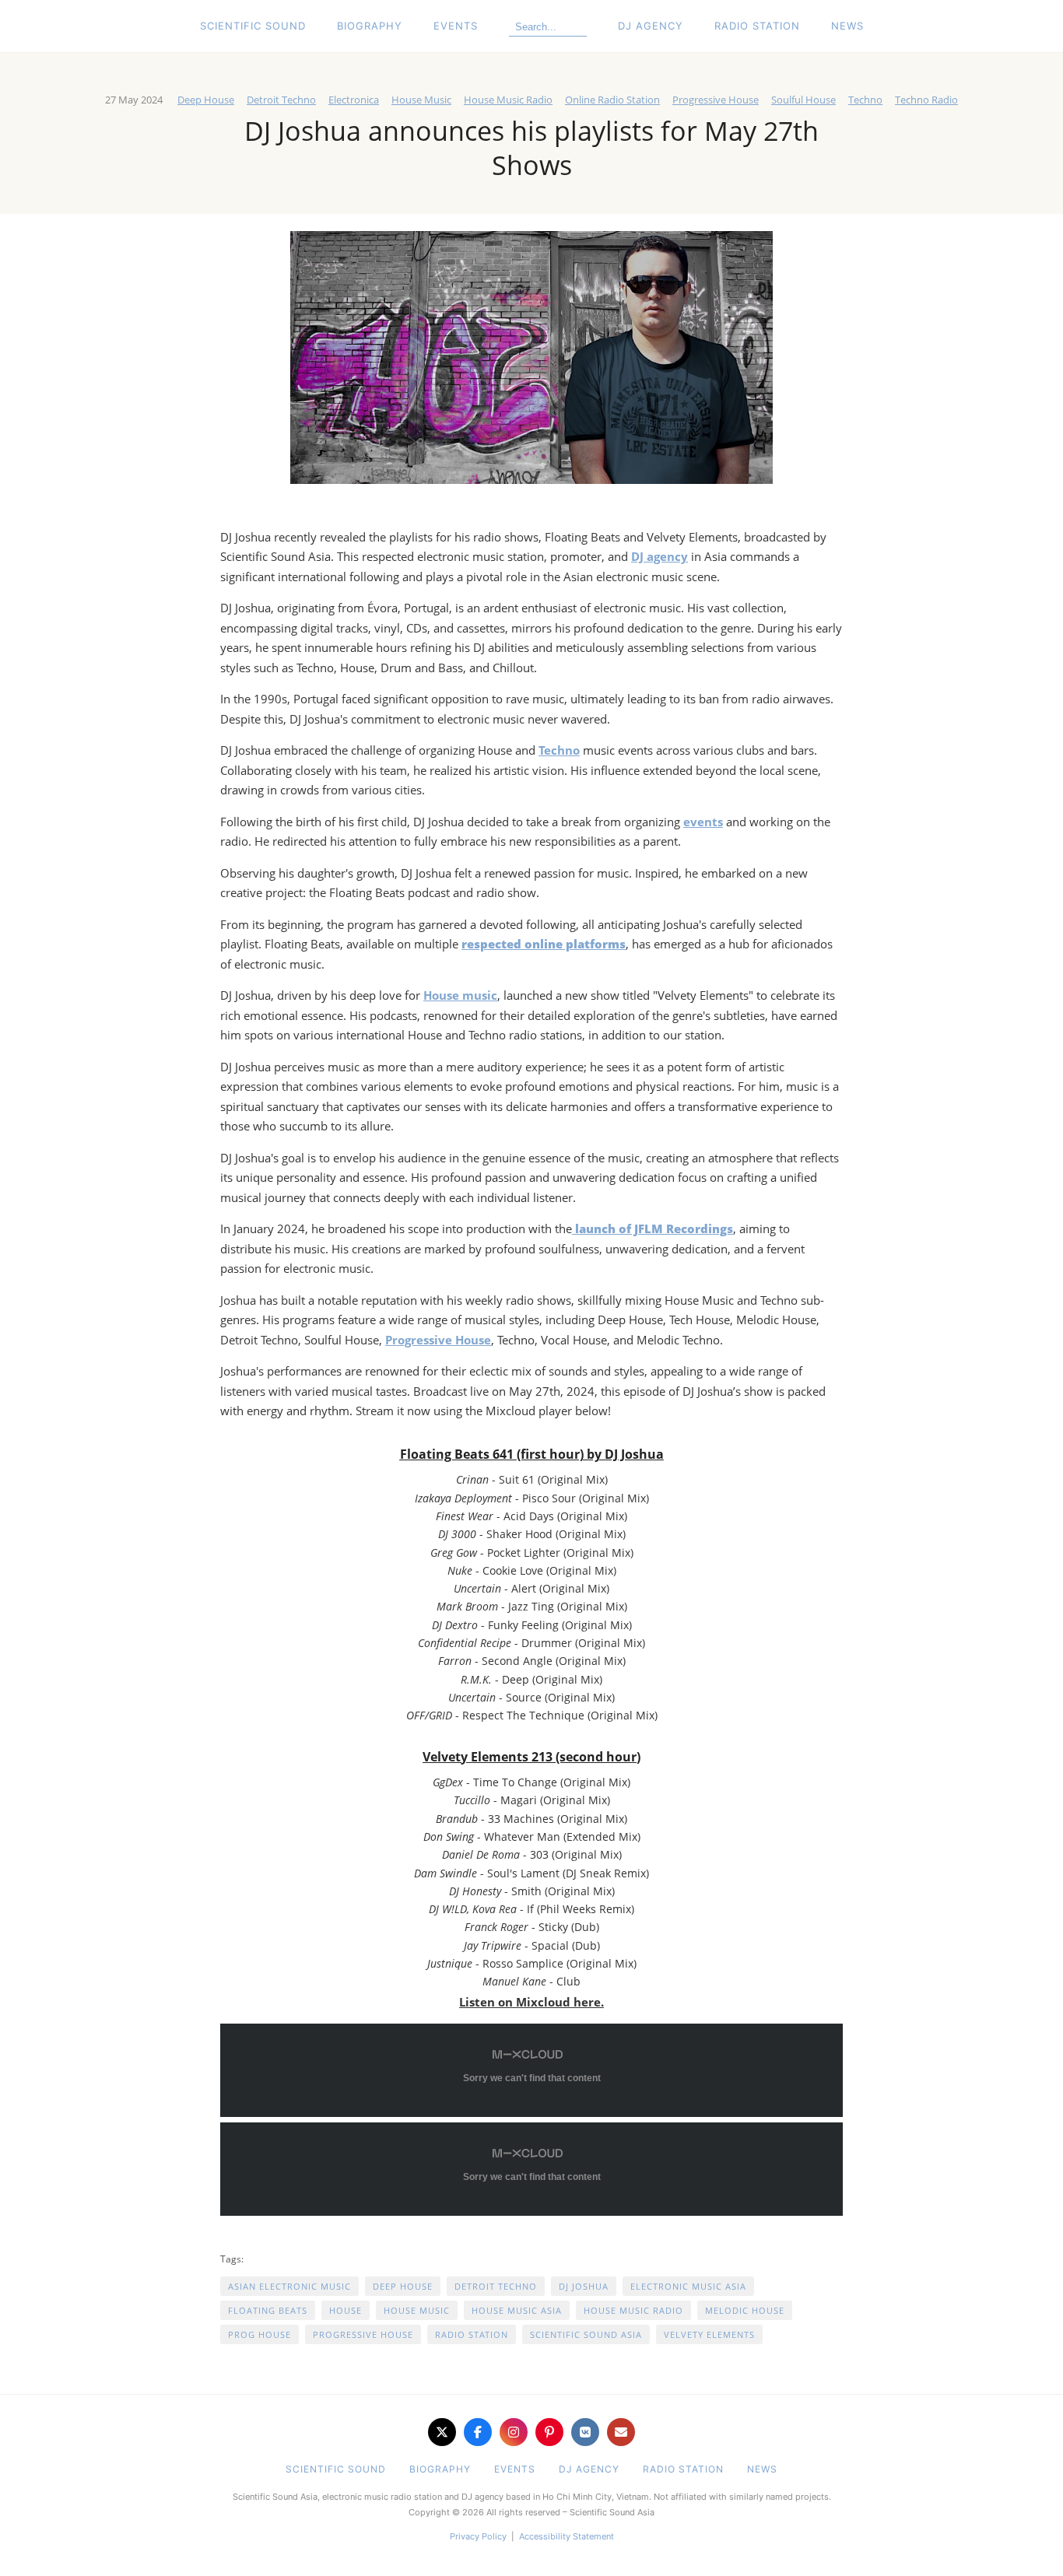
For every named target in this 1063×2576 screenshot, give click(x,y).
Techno (865, 100)
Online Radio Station (612, 100)
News (847, 26)
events (703, 822)
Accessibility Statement (567, 2536)
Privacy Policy (478, 2536)
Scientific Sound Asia (586, 2334)
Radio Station (757, 26)
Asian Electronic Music (289, 2286)
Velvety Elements (709, 2334)
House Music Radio (508, 100)
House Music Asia (517, 2310)
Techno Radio (926, 100)
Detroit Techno (281, 100)
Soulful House (803, 100)
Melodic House (745, 2310)
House (346, 2310)
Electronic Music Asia (688, 2286)
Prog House (260, 2334)
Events (456, 26)
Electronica (354, 100)
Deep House (206, 100)
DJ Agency (651, 26)
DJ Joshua (584, 2286)
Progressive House (716, 100)
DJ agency (660, 556)
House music (460, 995)
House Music (421, 100)
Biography (370, 26)
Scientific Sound (253, 26)
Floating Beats (268, 2310)
